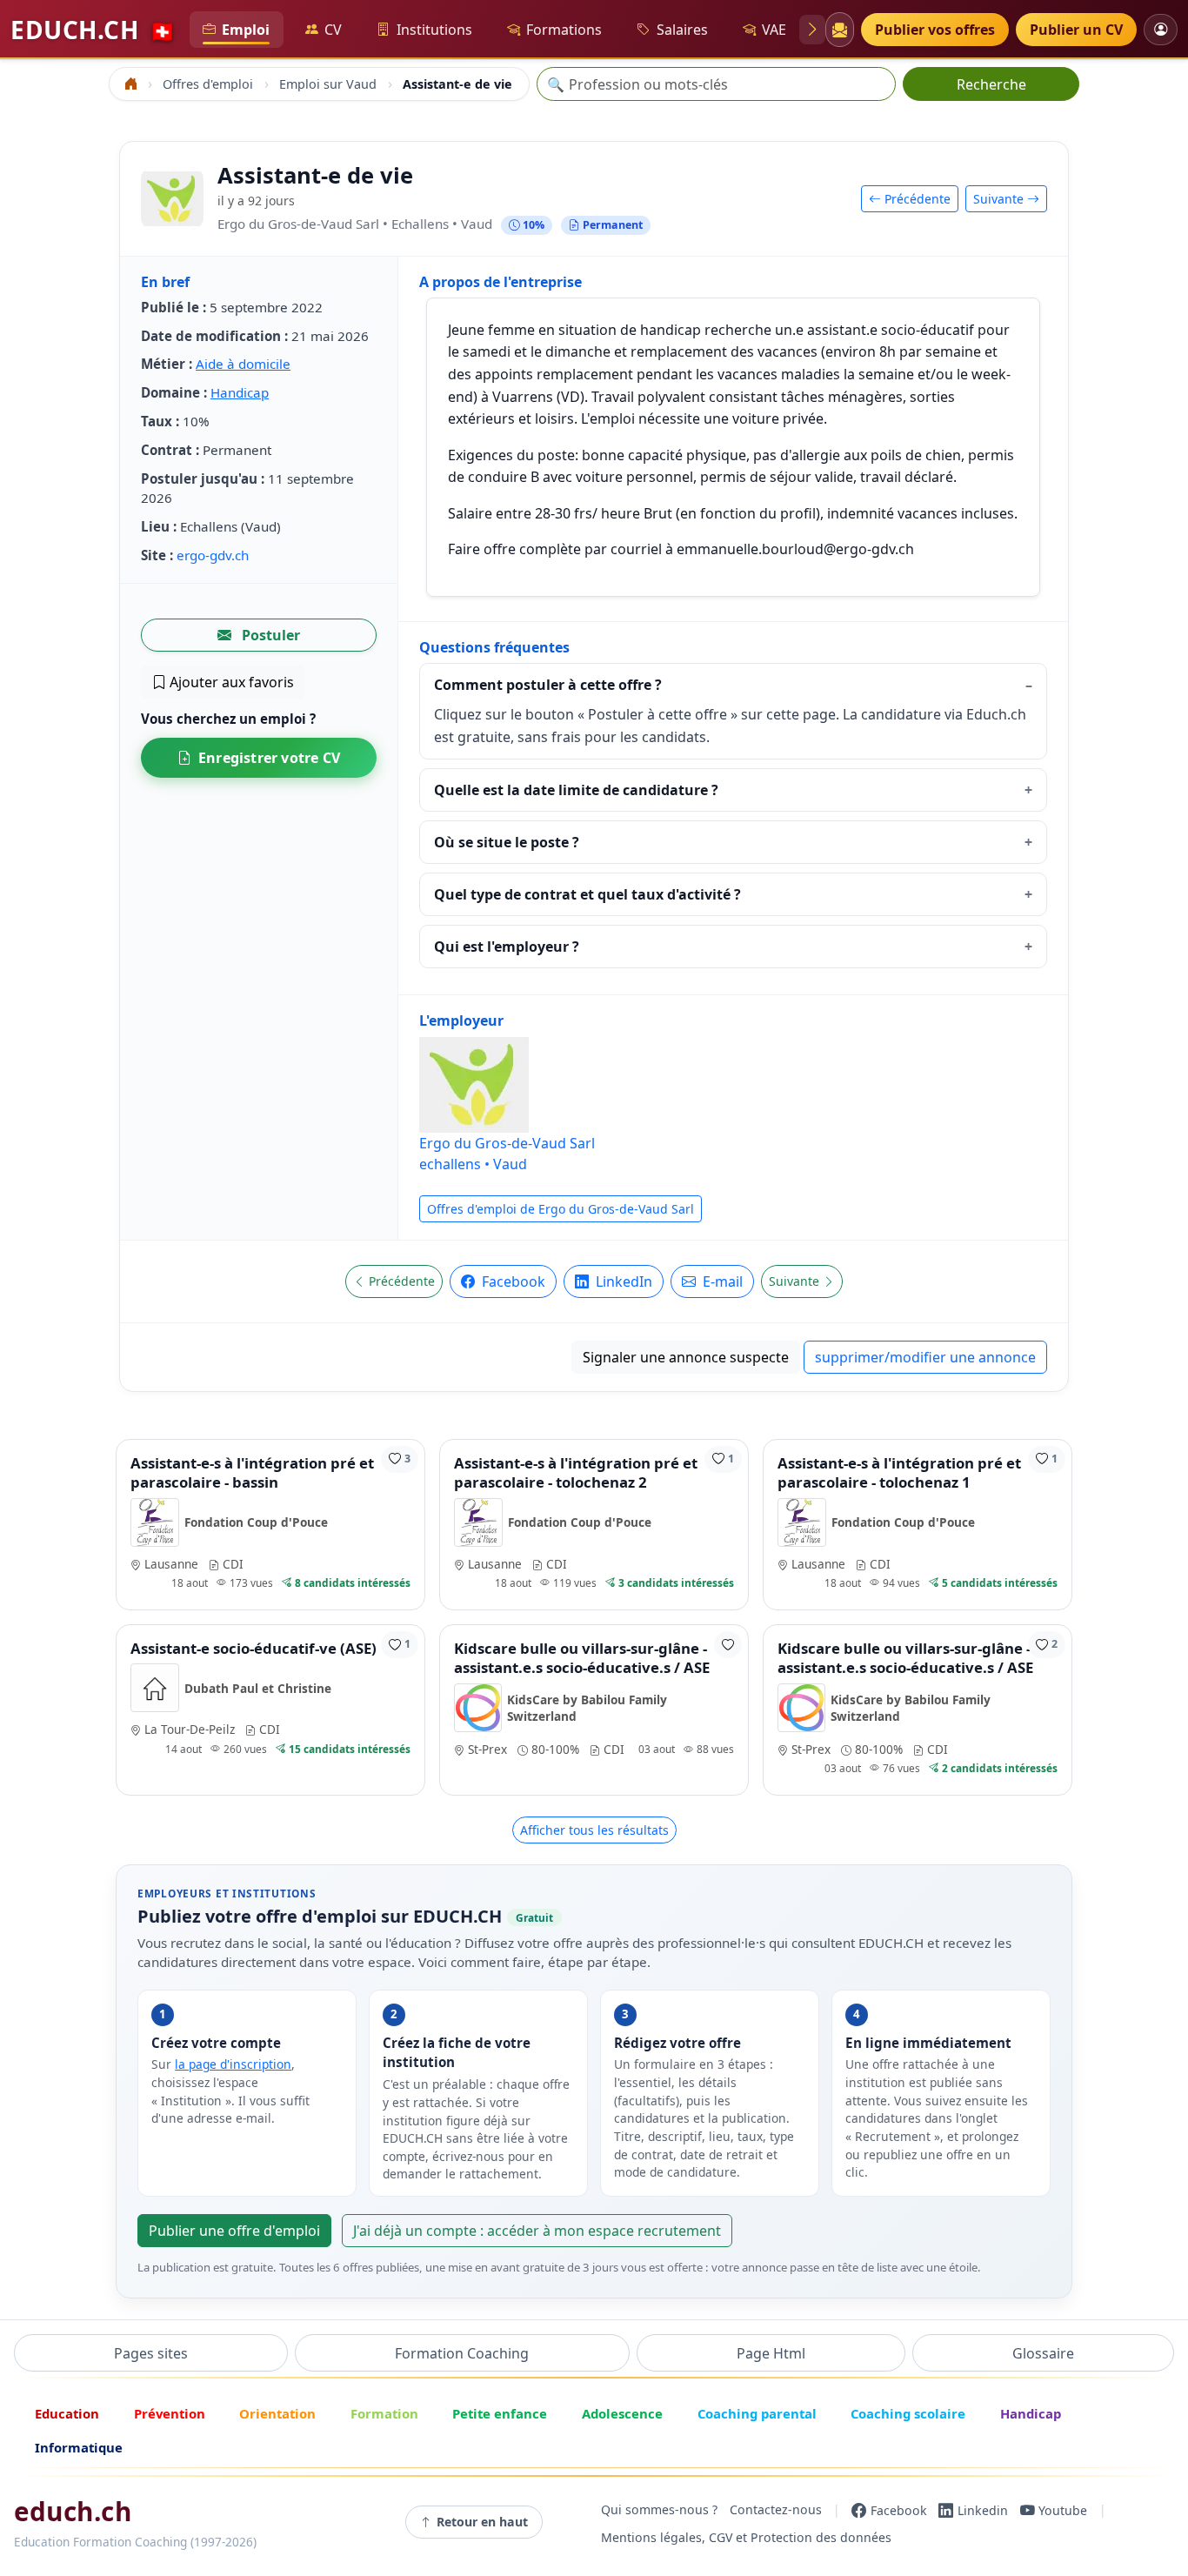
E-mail (721, 1281)
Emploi (246, 30)
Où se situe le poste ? (507, 842)
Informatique (79, 2447)
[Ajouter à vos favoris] (728, 1645)
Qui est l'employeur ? (507, 947)
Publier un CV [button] (1076, 30)
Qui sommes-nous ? (659, 2510)
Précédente (916, 199)
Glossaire (1043, 2353)
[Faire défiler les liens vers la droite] (812, 30)
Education (67, 2413)
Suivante (1000, 199)
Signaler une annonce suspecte (686, 1357)
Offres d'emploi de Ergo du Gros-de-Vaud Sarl (561, 1209)
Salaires (682, 30)
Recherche (991, 84)
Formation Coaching (462, 2353)
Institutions (434, 30)
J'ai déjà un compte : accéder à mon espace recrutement (537, 2231)
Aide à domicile (243, 364)
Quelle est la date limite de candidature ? (576, 790)
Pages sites (151, 2353)
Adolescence (622, 2413)
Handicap (240, 392)
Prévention (170, 2413)
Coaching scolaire (908, 2413)
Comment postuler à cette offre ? (548, 685)
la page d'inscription (233, 2064)
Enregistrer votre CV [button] (269, 758)
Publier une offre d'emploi (234, 2231)
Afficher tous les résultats (594, 1830)
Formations (564, 30)
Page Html (771, 2353)
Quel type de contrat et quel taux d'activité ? (587, 894)
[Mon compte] (1161, 29)
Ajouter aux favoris (230, 682)
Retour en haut (482, 2522)
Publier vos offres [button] (935, 30)
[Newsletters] (839, 30)
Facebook (512, 1281)
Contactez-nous (776, 2510)
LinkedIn (622, 1281)
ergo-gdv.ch (213, 555)
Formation (384, 2413)
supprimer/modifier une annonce (925, 1357)
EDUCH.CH (93, 30)
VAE (774, 30)
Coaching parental (757, 2413)
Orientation (277, 2413)
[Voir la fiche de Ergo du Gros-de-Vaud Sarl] (172, 198)
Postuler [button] (269, 635)
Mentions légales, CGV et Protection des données (746, 2538)
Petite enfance (500, 2413)
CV (333, 30)
